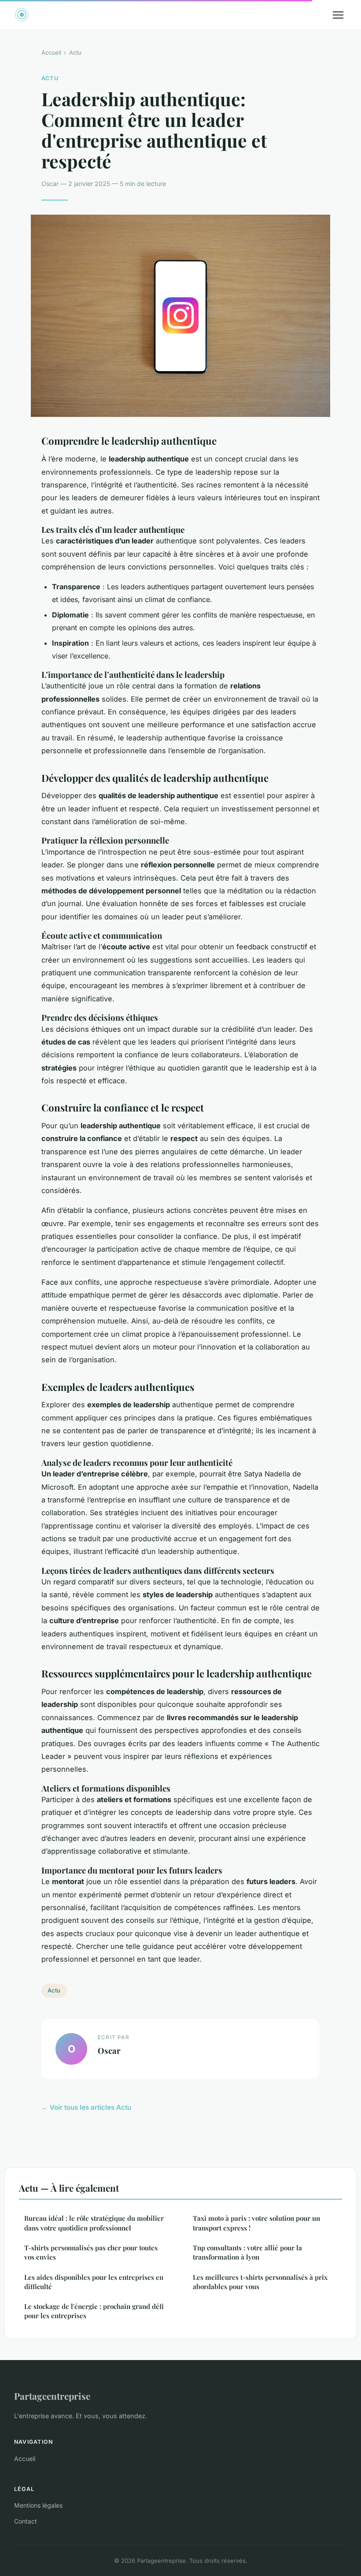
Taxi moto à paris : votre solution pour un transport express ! (256, 2223)
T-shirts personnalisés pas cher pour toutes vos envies (91, 2252)
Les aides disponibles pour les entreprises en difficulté (94, 2282)
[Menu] (338, 15)
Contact (26, 2521)
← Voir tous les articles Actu (86, 2107)
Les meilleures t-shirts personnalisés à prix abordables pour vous (260, 2282)
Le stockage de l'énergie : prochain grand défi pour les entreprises (94, 2311)
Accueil (51, 52)
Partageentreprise (52, 2396)
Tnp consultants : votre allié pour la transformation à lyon (247, 2252)
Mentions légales (38, 2505)
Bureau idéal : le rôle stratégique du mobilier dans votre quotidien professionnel (94, 2223)
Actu (75, 52)
